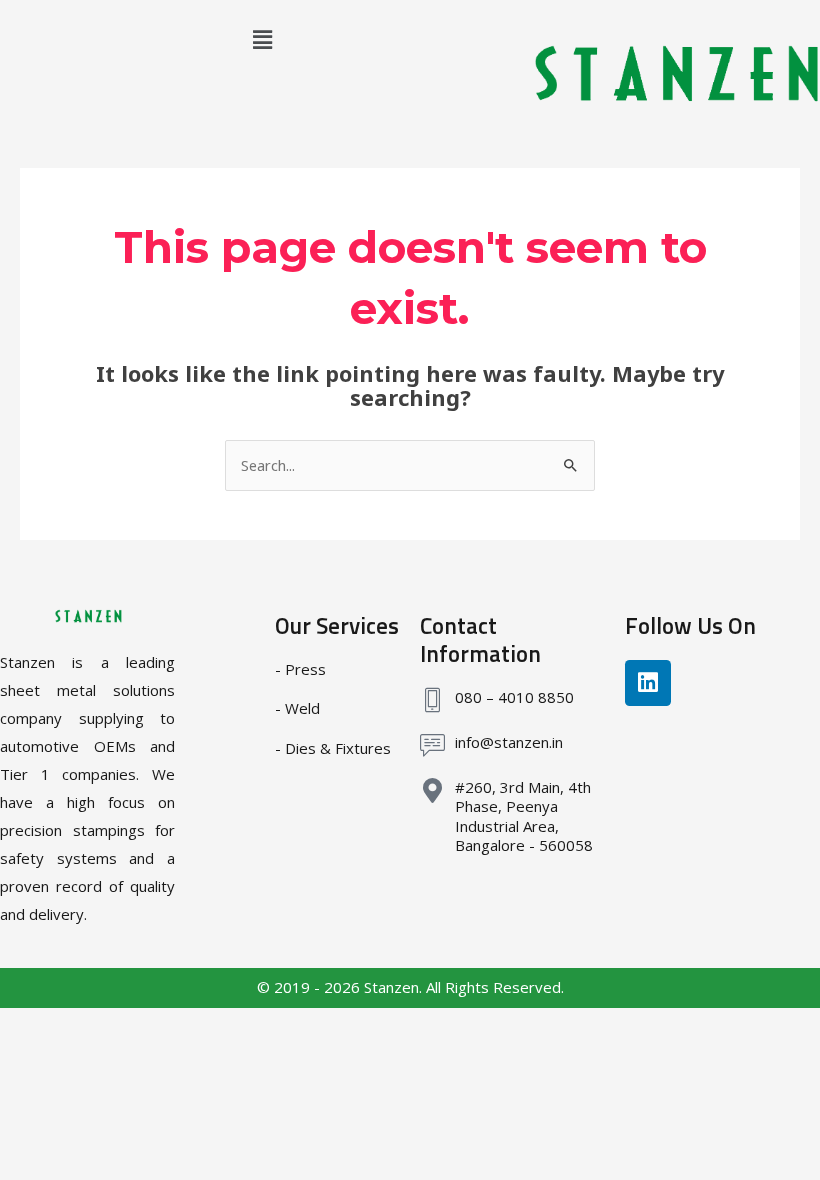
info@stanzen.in (509, 742)
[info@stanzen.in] (432, 745)
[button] (262, 39)
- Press (300, 669)
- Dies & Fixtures (333, 748)
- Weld (297, 708)
